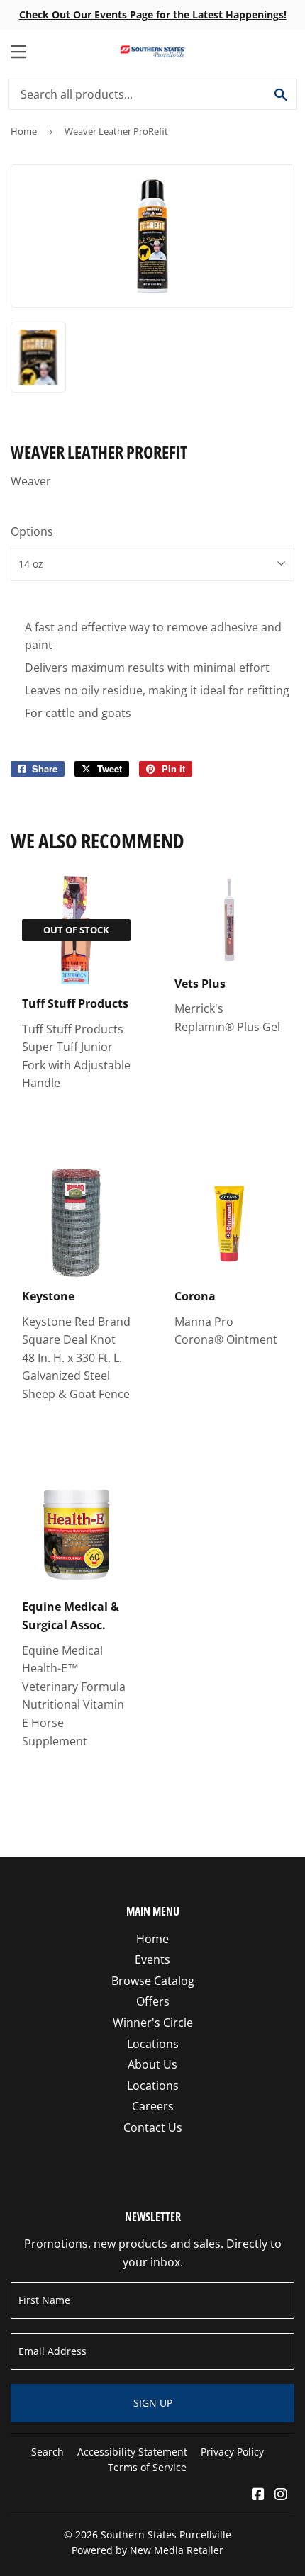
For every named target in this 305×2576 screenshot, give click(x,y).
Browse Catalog (153, 1981)
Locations (153, 2044)
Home (24, 131)
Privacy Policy (232, 2452)
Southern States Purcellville (166, 2535)
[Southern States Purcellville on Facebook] (258, 2495)
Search (48, 2452)
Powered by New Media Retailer (148, 2550)
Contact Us (153, 2127)
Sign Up (153, 2403)
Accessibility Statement (132, 2452)
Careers (153, 2106)
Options (32, 531)
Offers (153, 2001)
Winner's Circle (153, 2023)
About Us (152, 2064)
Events (152, 1959)
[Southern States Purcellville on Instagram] (281, 2495)
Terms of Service (147, 2467)
